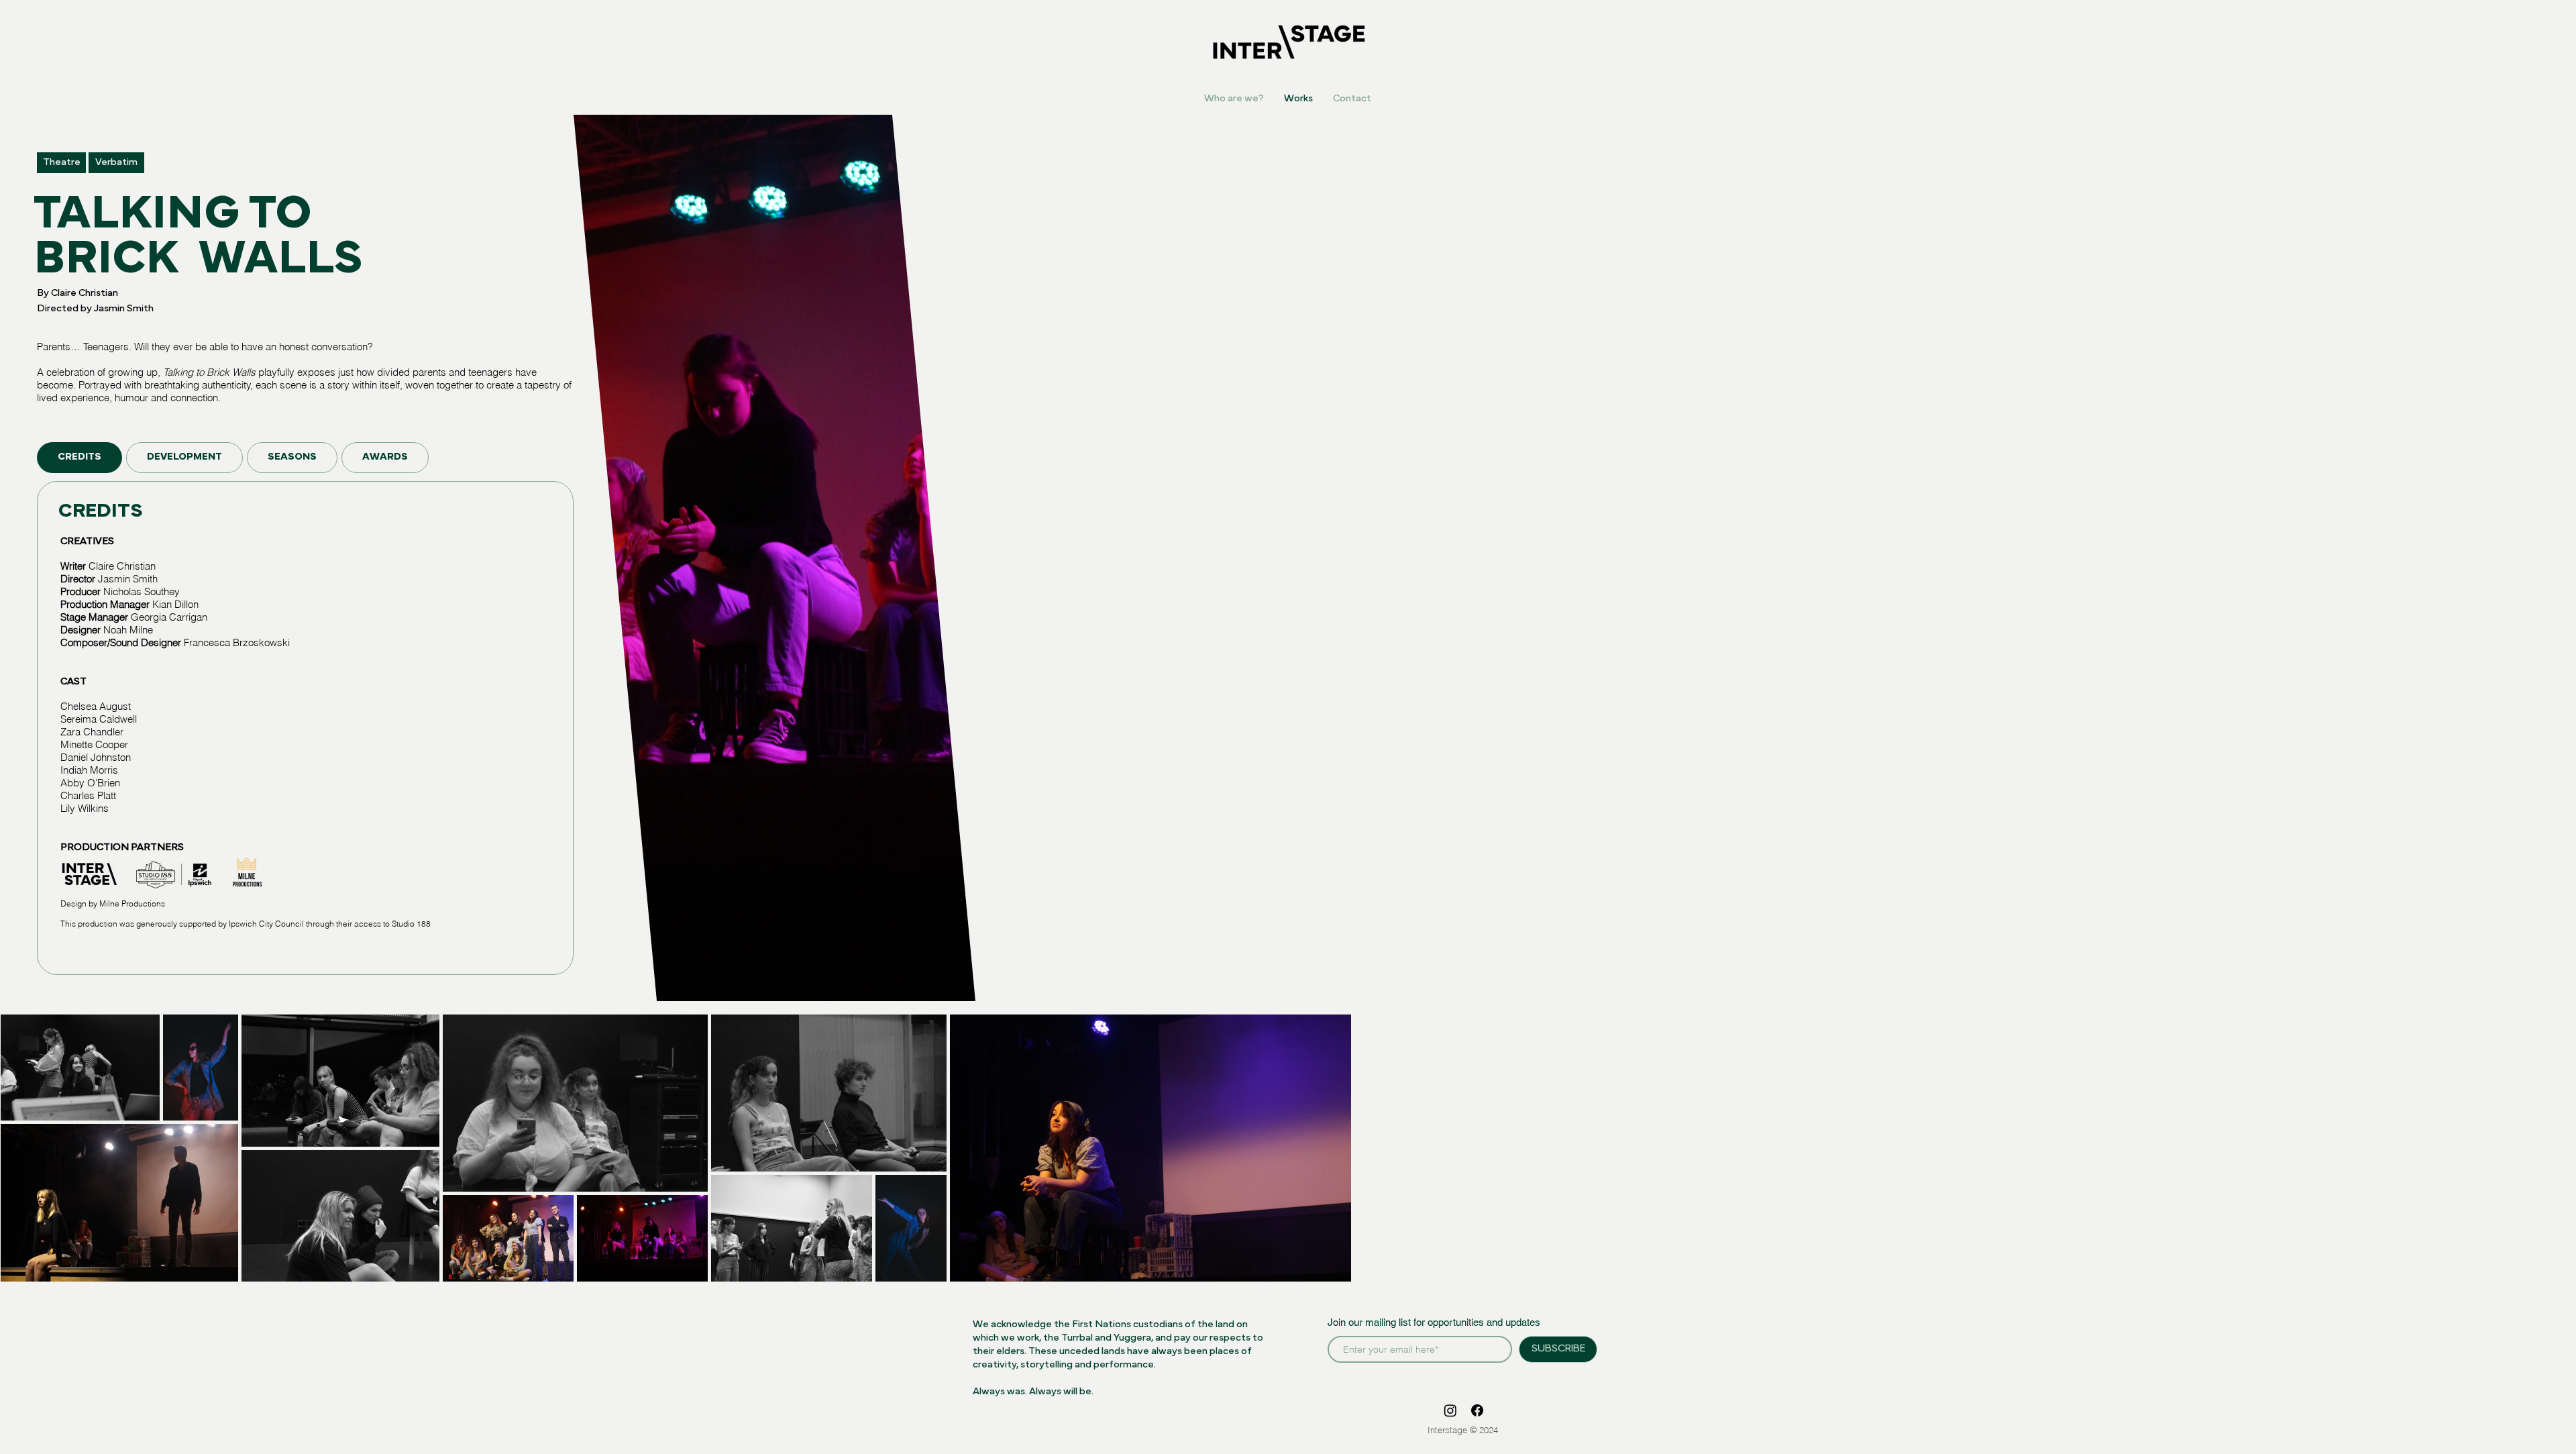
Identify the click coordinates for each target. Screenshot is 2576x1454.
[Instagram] (1450, 1410)
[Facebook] (1477, 1410)
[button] (61, 163)
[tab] (79, 458)
